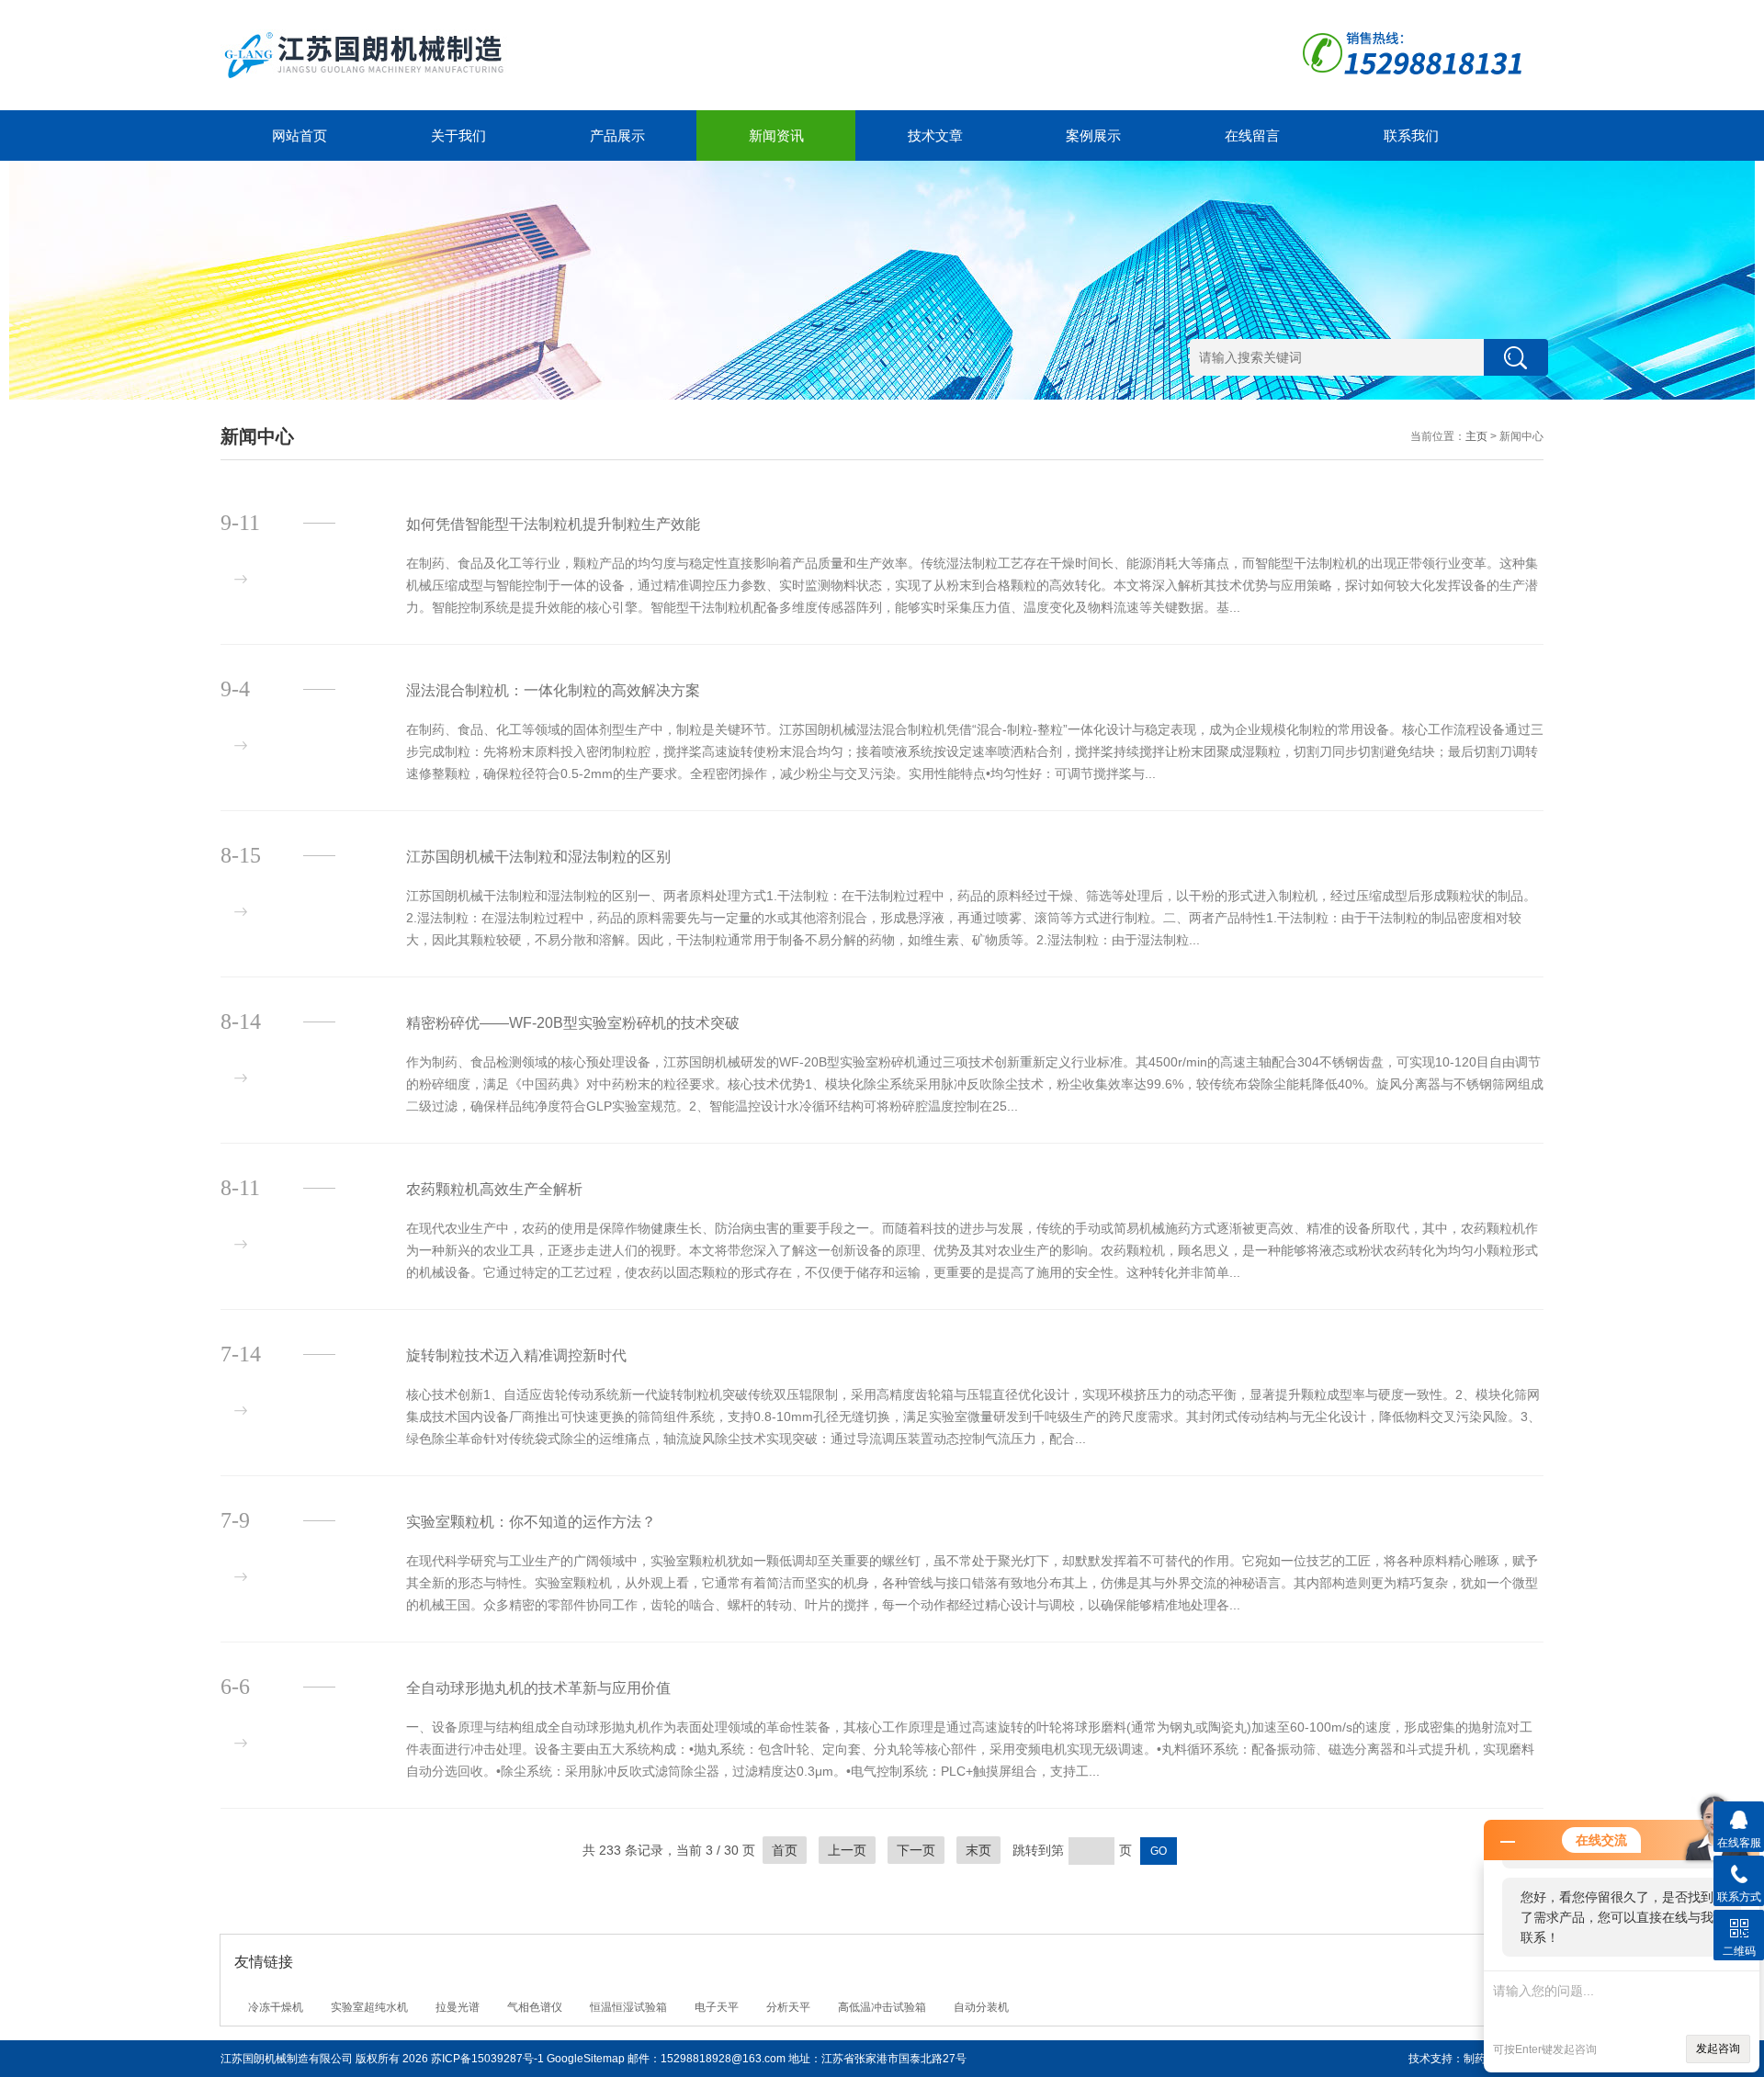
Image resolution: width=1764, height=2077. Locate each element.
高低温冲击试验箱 (882, 2007)
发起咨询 (1718, 2049)
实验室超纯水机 (369, 2007)
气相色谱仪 (535, 2007)
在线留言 (1252, 135)
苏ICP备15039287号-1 (487, 2059)
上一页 (847, 1850)
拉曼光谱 (458, 2007)
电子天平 (717, 2007)
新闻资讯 (776, 135)
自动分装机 (981, 2007)
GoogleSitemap (586, 2059)
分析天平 (788, 2007)
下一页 (916, 1850)
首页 (785, 1850)
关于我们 (458, 135)
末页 (978, 1850)
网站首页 (300, 135)
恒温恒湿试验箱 (628, 2007)
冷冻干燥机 (276, 2007)
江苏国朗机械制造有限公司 (287, 2059)
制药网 (1480, 2059)
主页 (1476, 436)
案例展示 (1093, 135)
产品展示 (617, 135)
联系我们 (1411, 135)
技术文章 (935, 135)
